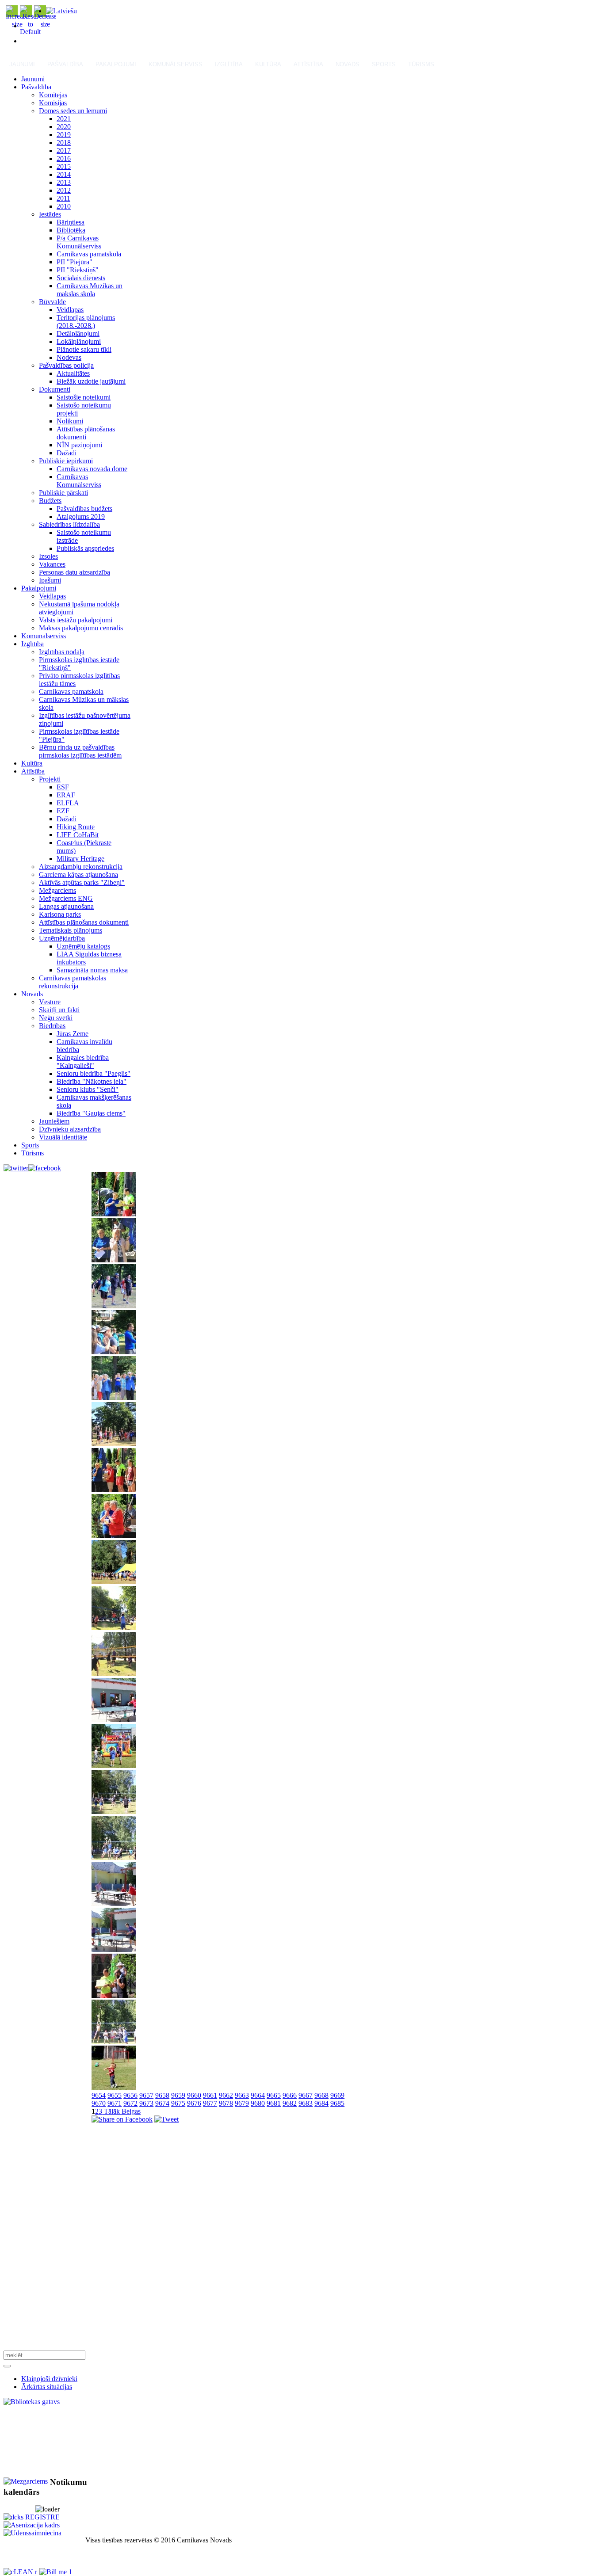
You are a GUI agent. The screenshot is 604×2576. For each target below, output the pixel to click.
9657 (146, 2095)
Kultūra (268, 64)
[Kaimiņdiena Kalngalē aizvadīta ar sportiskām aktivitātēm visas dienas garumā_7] (114, 1490)
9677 (210, 2103)
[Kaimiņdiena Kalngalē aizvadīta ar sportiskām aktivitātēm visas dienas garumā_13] (114, 1766)
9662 (226, 2095)
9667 (306, 2095)
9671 (115, 2103)
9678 (226, 2103)
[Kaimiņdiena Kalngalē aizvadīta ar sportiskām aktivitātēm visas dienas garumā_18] (114, 1995)
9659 (178, 2095)
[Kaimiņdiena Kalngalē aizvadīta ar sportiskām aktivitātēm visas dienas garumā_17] (114, 1949)
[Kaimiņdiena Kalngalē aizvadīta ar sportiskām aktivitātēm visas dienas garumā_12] (114, 1720)
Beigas (131, 2111)
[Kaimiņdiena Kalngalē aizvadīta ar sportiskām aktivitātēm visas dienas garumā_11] (114, 1674)
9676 (194, 2103)
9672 (130, 2103)
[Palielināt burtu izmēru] (17, 24)
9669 (337, 2095)
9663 (242, 2095)
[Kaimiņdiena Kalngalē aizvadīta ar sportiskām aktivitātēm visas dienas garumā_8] (114, 1536)
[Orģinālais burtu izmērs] (30, 32)
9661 (210, 2095)
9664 (258, 2095)
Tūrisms (421, 64)
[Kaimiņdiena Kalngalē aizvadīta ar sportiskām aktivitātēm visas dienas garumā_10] (114, 1628)
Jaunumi (22, 64)
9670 (99, 2103)
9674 (162, 2103)
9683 (306, 2103)
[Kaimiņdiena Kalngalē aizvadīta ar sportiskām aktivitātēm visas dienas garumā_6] (114, 1444)
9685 (337, 2103)
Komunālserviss (176, 64)
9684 (321, 2103)
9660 (194, 2095)
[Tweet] (166, 2119)
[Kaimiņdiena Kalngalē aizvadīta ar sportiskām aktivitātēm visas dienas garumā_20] (114, 2087)
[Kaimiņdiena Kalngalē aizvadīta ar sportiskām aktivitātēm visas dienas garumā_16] (114, 1903)
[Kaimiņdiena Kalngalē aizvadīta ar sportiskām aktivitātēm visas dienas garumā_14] (114, 1812)
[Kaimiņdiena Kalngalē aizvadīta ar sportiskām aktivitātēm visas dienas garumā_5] (114, 1398)
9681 (274, 2103)
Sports (384, 64)
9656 (130, 2095)
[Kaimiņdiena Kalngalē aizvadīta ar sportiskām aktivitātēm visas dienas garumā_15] (114, 1858)
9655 (115, 2095)
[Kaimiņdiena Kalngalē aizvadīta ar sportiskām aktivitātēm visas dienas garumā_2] (114, 1260)
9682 (290, 2103)
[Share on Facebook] (122, 2119)
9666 (290, 2095)
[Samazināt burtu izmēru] (45, 24)
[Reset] (7, 2366)
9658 (162, 2095)
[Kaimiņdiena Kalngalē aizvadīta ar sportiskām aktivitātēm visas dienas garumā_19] (114, 2041)
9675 (178, 2103)
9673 (146, 2103)
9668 (321, 2095)
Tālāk (112, 2111)
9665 (274, 2095)
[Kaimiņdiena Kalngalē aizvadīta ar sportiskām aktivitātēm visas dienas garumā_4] (114, 1352)
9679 (242, 2103)
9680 (258, 2103)
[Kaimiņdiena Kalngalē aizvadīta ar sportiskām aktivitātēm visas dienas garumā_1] (114, 1214)
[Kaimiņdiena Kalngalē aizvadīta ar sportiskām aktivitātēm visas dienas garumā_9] (114, 1582)
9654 (99, 2095)
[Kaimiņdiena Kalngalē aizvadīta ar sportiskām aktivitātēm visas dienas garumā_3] (114, 1306)
